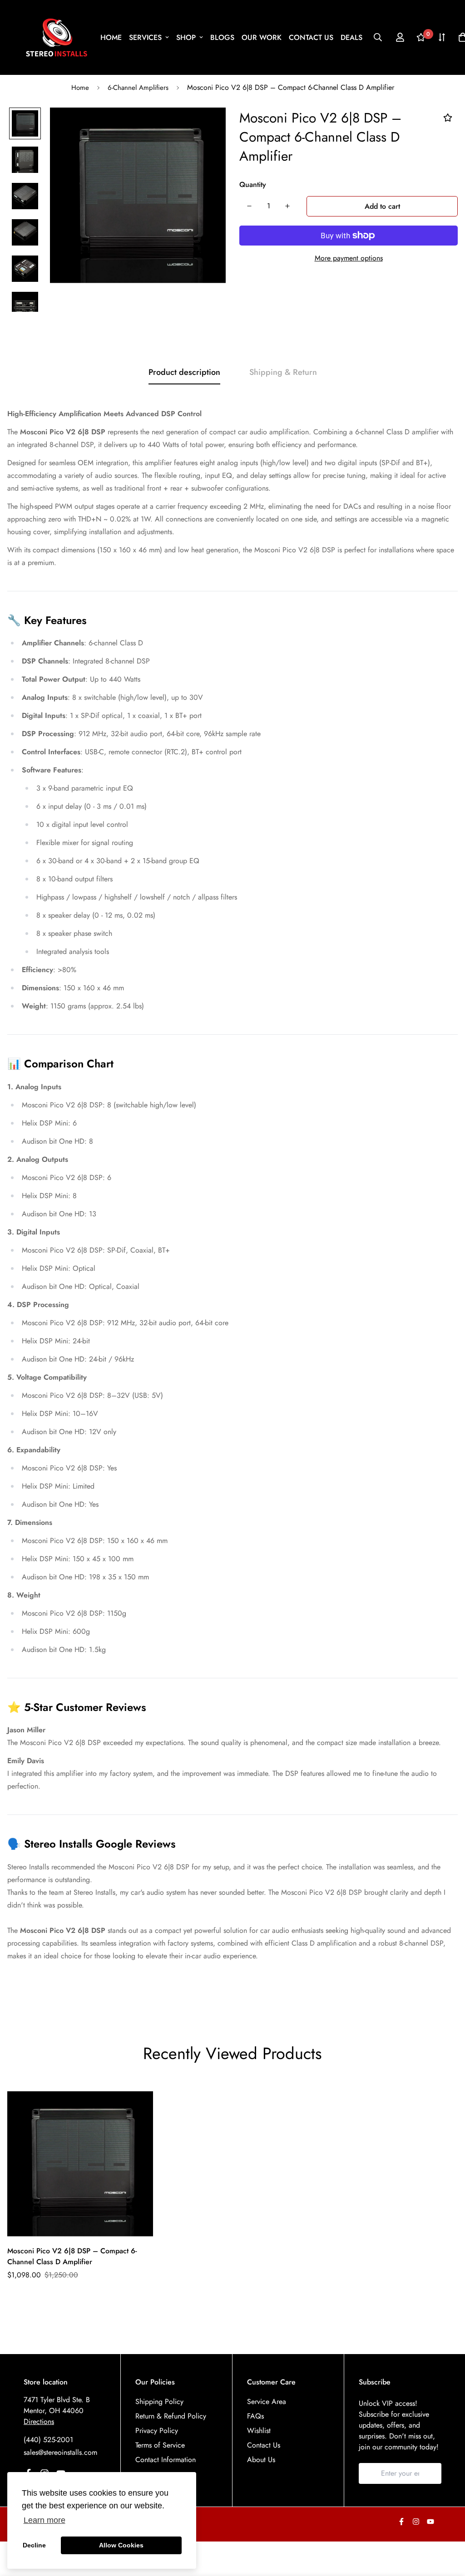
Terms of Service (160, 2445)
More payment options (349, 258)
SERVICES (145, 37)
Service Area (267, 2401)
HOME (111, 37)
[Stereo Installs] (57, 37)
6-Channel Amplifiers (138, 88)
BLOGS (222, 37)
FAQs (255, 2416)
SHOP (186, 37)
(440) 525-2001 (48, 2440)
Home (80, 88)
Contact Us (264, 2445)
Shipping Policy (159, 2401)
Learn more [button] (45, 2520)
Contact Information (166, 2460)
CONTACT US (311, 37)
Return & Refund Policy (171, 2416)
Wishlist (259, 2431)
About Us (261, 2460)
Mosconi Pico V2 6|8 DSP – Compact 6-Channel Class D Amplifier (72, 2256)
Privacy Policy (157, 2431)
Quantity (253, 184)
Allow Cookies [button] (121, 2545)
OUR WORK (262, 37)
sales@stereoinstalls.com (60, 2452)
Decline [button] (34, 2545)
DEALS (351, 37)
